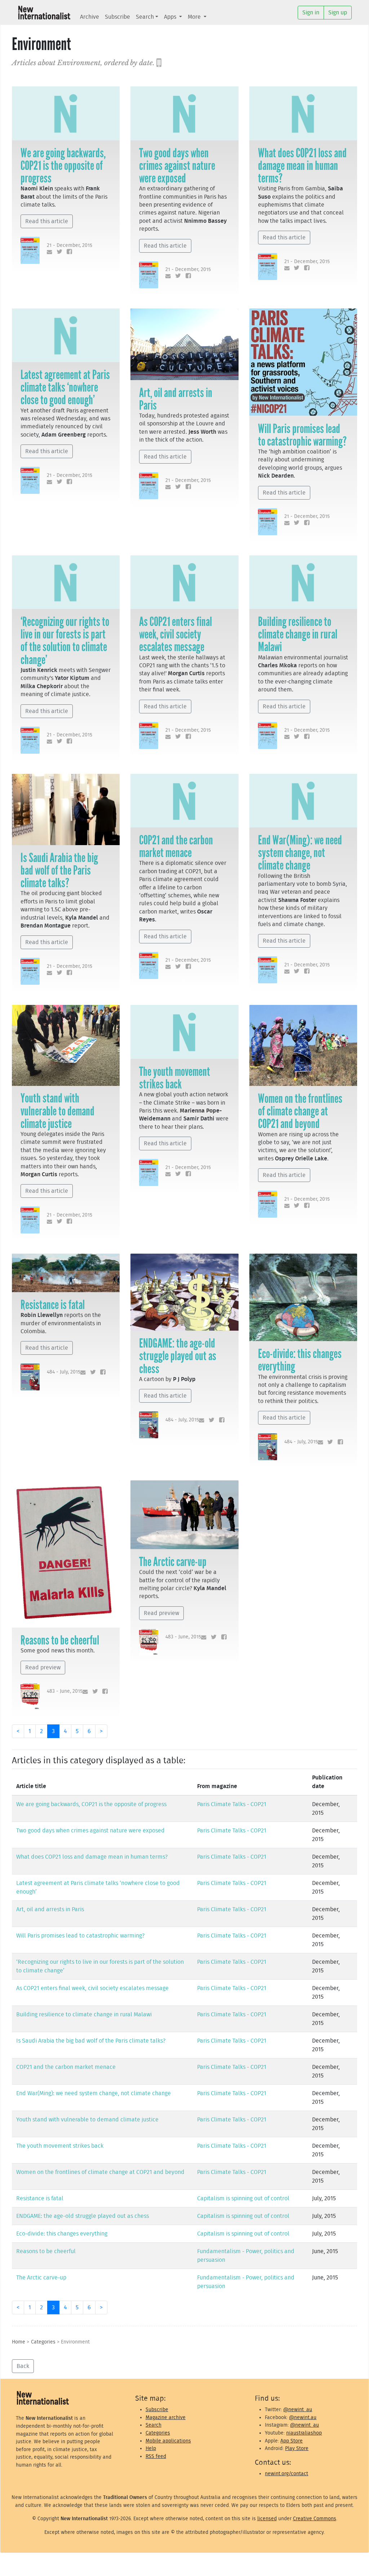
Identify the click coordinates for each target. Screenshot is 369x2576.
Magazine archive (166, 2417)
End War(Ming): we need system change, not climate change (300, 853)
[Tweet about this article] (58, 252)
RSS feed (156, 2456)
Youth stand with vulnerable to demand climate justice (57, 1111)
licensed (267, 2519)
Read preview (43, 1668)
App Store (292, 2441)
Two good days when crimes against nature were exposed (177, 166)
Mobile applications (168, 2441)
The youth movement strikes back (175, 1078)
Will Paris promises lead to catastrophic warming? (302, 435)
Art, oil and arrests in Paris (176, 399)
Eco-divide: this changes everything (300, 1360)
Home (19, 2342)
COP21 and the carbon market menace (176, 846)
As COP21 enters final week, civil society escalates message (175, 634)
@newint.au (303, 2417)
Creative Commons (315, 2519)
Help (151, 2448)
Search (145, 17)
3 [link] (53, 1731)
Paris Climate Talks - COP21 (232, 1804)
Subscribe (117, 17)
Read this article (47, 221)
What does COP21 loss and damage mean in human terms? (302, 166)
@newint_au (298, 2410)
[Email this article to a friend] (48, 252)
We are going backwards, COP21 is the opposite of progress (63, 166)
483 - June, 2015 (65, 1691)
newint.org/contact (286, 2474)
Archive (90, 17)
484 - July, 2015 (64, 1372)
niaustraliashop (304, 2433)
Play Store (297, 2448)
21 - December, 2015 (70, 245)
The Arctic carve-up (173, 1562)
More (195, 17)
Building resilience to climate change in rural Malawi (298, 634)
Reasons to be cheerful (60, 1640)
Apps (171, 17)
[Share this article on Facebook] (68, 252)
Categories (43, 2342)
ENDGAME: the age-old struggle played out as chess (178, 1356)
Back (23, 2366)
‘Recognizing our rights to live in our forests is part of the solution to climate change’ (65, 641)
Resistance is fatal (53, 1305)
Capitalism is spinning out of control (243, 2198)
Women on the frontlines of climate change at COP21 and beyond (300, 1111)
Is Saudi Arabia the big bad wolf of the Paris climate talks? (59, 870)
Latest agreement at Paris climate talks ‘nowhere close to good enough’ (65, 387)
